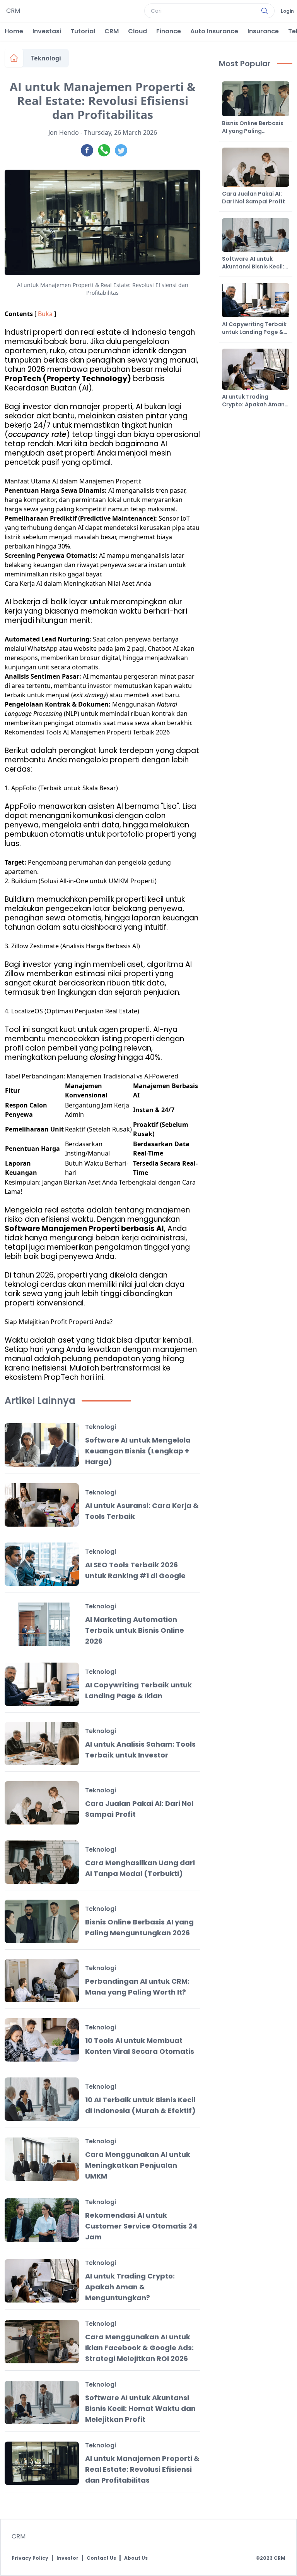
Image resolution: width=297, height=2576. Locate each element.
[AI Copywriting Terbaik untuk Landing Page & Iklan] (42, 1684)
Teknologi (46, 58)
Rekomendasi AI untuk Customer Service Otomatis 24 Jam (141, 2226)
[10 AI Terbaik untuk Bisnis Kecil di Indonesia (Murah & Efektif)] (42, 2099)
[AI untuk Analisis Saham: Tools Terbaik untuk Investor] (42, 1744)
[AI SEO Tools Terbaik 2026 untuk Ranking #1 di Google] (42, 1564)
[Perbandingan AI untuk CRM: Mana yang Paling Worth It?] (42, 1981)
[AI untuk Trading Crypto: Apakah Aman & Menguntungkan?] (42, 2281)
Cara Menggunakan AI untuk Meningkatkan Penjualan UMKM (138, 2165)
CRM (112, 31)
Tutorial (83, 31)
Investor (67, 2558)
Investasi (47, 31)
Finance (169, 31)
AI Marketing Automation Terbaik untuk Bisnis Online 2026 (135, 1630)
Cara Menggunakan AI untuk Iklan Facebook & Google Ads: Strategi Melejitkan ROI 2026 (139, 2348)
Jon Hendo (64, 132)
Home (14, 31)
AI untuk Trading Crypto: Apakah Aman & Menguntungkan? (130, 2287)
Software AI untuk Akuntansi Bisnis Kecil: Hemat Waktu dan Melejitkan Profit (140, 2408)
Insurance (263, 31)
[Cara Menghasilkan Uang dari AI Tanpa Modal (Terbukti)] (42, 1862)
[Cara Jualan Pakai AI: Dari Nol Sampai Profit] (42, 1803)
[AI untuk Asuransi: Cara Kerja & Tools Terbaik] (42, 1505)
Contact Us (101, 2558)
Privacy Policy (30, 2558)
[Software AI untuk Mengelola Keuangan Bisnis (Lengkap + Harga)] (42, 1445)
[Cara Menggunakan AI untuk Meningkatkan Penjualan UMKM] (42, 2159)
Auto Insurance (214, 31)
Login (287, 11)
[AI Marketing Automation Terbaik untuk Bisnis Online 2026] (42, 1624)
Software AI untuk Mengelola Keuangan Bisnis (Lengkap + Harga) (138, 1451)
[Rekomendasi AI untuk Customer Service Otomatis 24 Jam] (42, 2220)
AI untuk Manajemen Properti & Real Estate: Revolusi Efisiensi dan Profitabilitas (142, 2469)
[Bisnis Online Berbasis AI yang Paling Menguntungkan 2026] (42, 1921)
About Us (136, 2558)
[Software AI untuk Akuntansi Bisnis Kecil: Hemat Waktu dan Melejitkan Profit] (42, 2402)
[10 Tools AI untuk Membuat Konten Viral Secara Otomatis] (42, 2040)
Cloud (137, 31)
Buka (45, 314)
